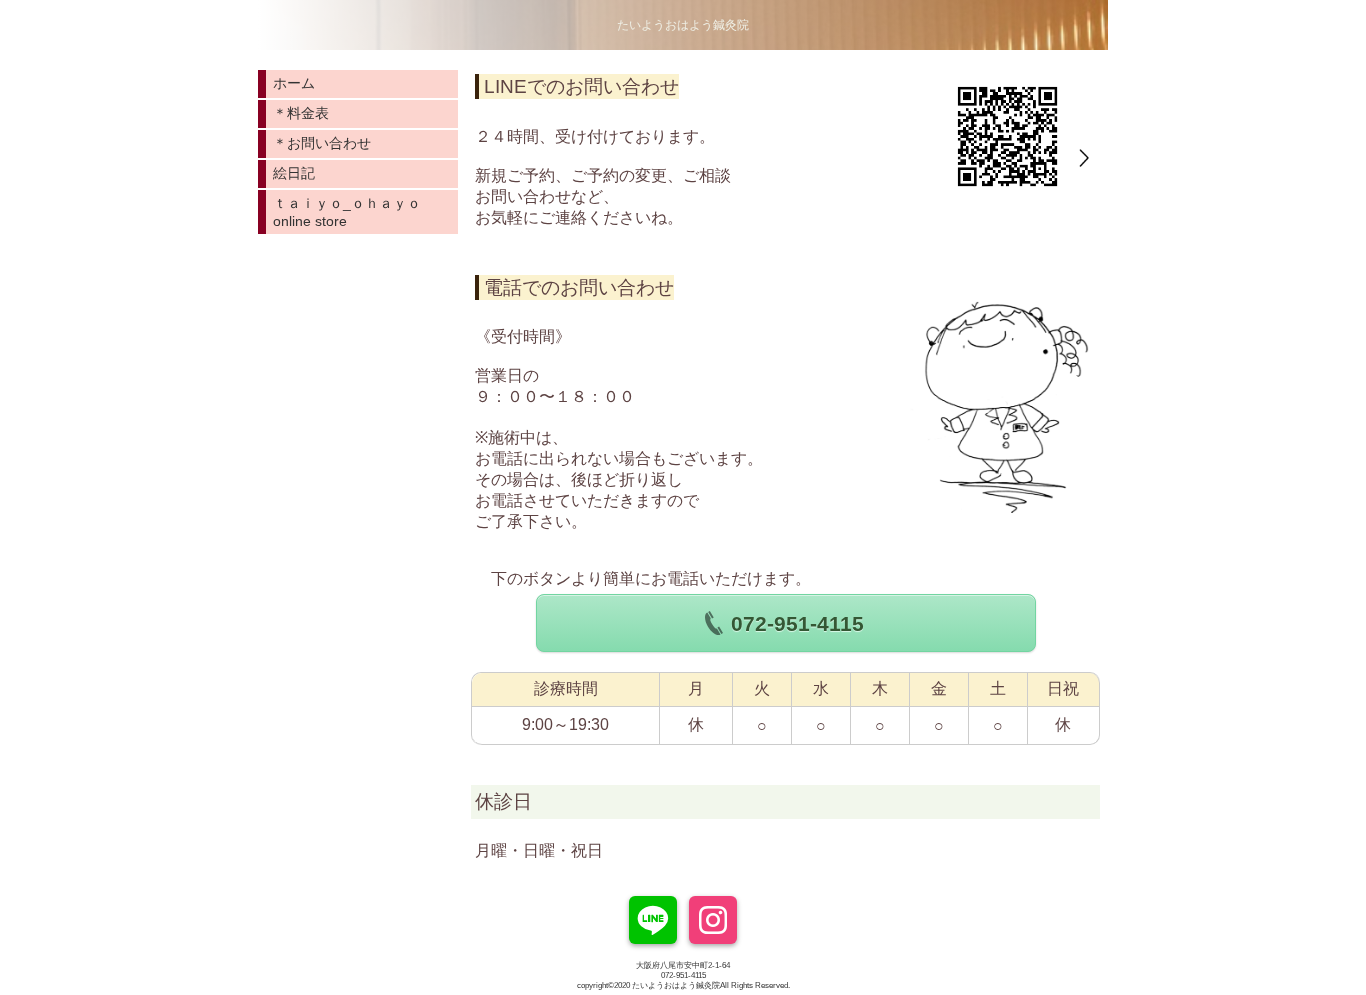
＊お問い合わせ (322, 143)
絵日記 (294, 173)
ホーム (294, 83)
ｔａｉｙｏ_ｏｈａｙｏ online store (354, 212)
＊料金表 (301, 113)
